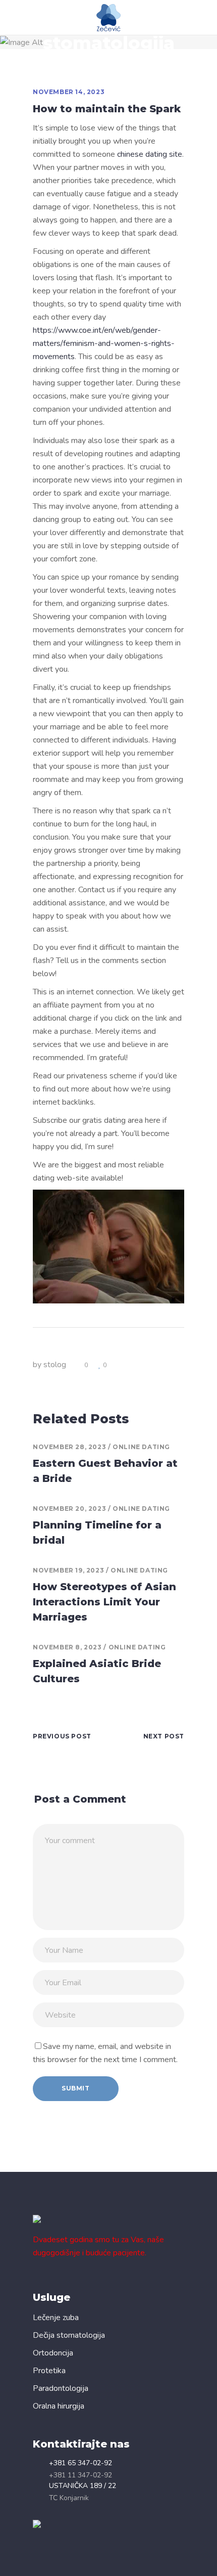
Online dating (141, 1447)
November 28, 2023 (69, 1447)
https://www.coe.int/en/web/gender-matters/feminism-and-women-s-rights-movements (104, 343)
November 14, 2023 (69, 92)
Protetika (49, 2371)
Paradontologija (61, 2388)
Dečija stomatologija (69, 2335)
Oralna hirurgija (59, 2406)
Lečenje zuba (56, 2318)
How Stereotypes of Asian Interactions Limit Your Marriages (104, 1602)
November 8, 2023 (67, 1647)
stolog (55, 1365)
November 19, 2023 (68, 1570)
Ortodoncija (53, 2353)
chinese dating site (150, 154)
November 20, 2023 (69, 1509)
